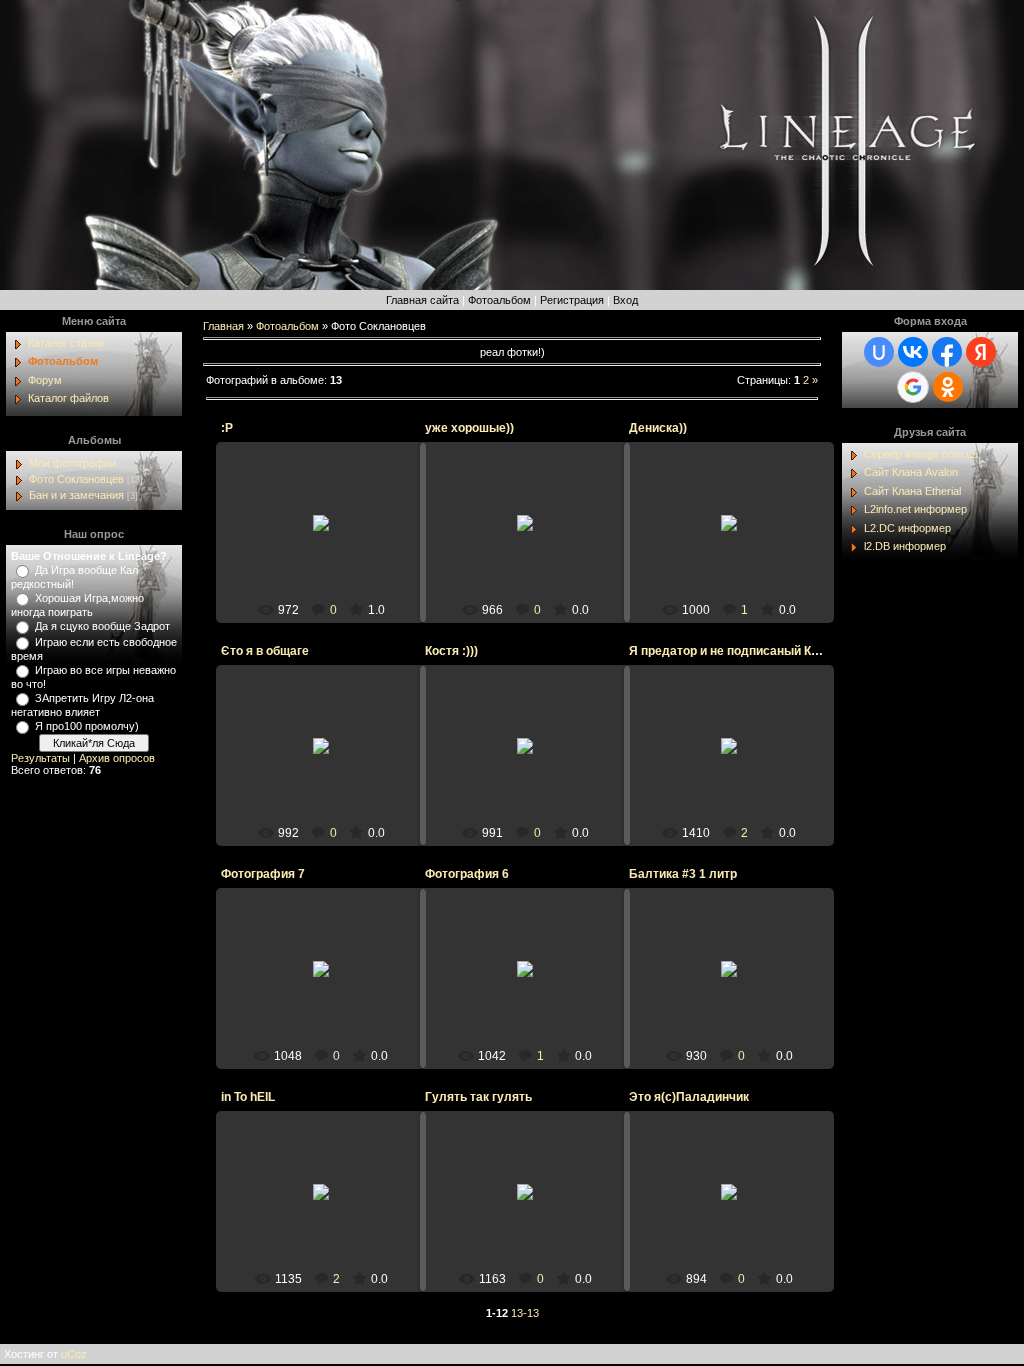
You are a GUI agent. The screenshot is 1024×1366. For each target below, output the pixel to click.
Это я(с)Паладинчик (689, 1097)
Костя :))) (451, 651)
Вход (625, 300)
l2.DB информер (905, 546)
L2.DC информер (907, 528)
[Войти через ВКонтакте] (913, 352)
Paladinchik (330, 776)
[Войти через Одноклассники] (948, 387)
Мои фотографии (72, 463)
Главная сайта (422, 300)
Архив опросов (117, 758)
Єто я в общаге (265, 651)
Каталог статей (66, 343)
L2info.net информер (915, 509)
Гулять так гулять (478, 1097)
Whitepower (330, 992)
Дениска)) (658, 428)
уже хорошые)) (469, 428)
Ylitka (738, 999)
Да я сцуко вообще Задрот (102, 626)
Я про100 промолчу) (87, 726)
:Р (227, 428)
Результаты (40, 758)
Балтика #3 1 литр (683, 874)
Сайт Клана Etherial (912, 491)
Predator (534, 1215)
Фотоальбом (499, 300)
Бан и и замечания (76, 495)
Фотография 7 (263, 874)
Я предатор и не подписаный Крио (730, 651)
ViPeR (330, 539)
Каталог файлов (68, 398)
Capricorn (738, 762)
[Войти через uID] (879, 352)
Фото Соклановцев (76, 479)
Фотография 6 (467, 874)
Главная (223, 326)
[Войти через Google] (913, 387)
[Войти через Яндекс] (981, 352)
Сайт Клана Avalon (911, 472)
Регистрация (572, 300)
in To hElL (248, 1097)
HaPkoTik (738, 546)
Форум (45, 380)
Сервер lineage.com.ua (921, 454)
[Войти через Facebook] (947, 352)
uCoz (74, 1354)
